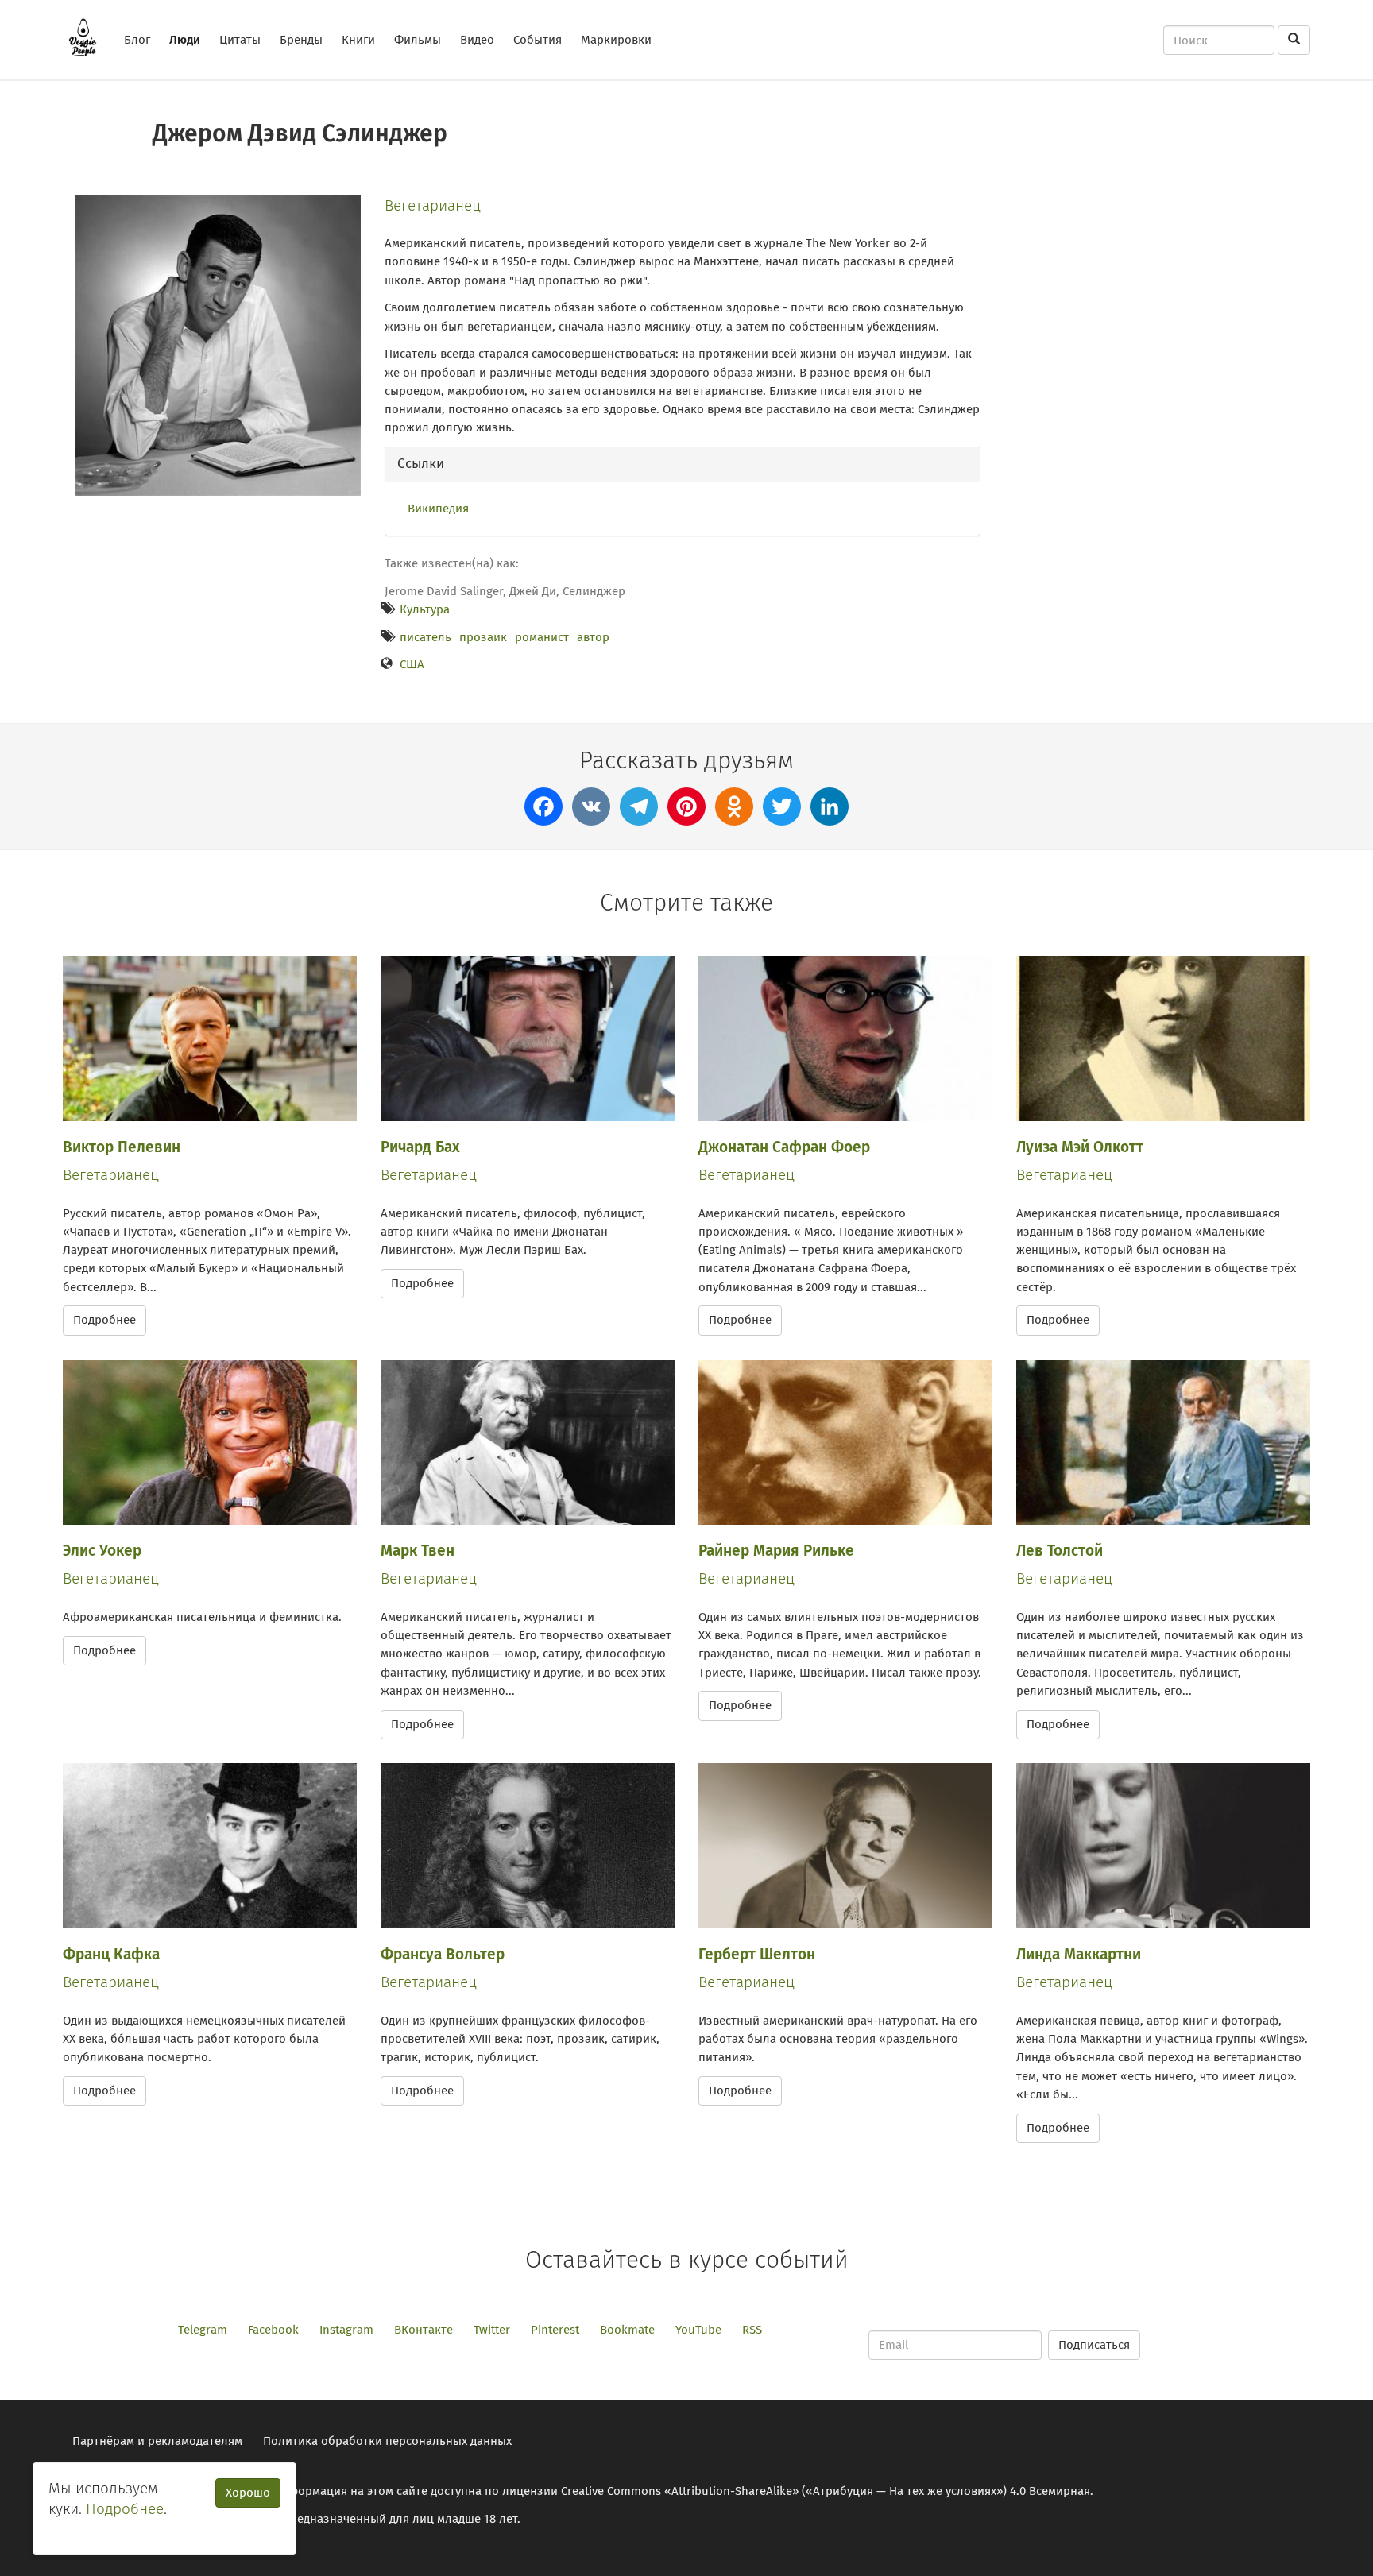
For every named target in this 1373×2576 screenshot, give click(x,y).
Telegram (203, 2330)
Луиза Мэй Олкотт (1080, 1147)
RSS (752, 2330)
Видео (477, 40)
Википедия (438, 509)
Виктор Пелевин (122, 1147)
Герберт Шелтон (757, 1954)
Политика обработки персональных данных (387, 2441)
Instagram (346, 2330)
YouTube (698, 2330)
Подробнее (104, 1320)
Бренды (301, 40)
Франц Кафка (111, 1954)
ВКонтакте (424, 2330)
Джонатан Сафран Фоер (784, 1147)
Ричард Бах (420, 1147)
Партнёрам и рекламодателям (157, 2441)
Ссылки (421, 464)
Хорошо (248, 2493)
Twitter (492, 2330)
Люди (185, 40)
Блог (137, 40)
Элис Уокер (102, 1551)
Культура (425, 609)
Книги (358, 40)
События (538, 40)
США (412, 664)
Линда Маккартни (1079, 1954)
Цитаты (240, 40)
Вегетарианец (433, 205)
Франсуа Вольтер (443, 1954)
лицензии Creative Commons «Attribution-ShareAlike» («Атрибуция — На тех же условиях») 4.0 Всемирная (796, 2491)
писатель (425, 637)
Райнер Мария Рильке (776, 1551)
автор (593, 637)
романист (542, 637)
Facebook (273, 2330)
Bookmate (627, 2330)
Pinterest (555, 2330)
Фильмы (418, 40)
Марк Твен (418, 1551)
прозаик (483, 637)
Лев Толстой (1060, 1551)
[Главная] (89, 37)
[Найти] (1294, 40)
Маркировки (616, 40)
